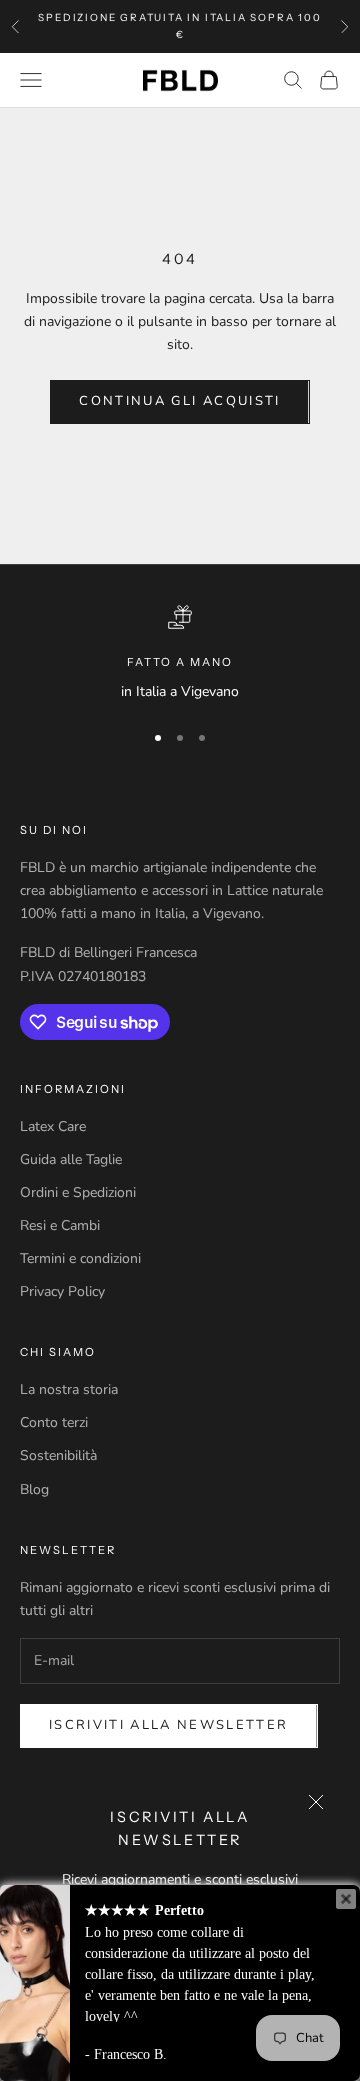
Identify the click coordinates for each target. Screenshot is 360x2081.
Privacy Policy (62, 1291)
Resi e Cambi (60, 1225)
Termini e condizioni (80, 1258)
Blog (34, 1489)
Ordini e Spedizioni (78, 1192)
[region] (180, 654)
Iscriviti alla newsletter (169, 1725)
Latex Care (53, 1126)
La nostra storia (69, 1389)
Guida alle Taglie (71, 1159)
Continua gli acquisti (179, 401)
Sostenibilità (58, 1455)
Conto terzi (54, 1422)
